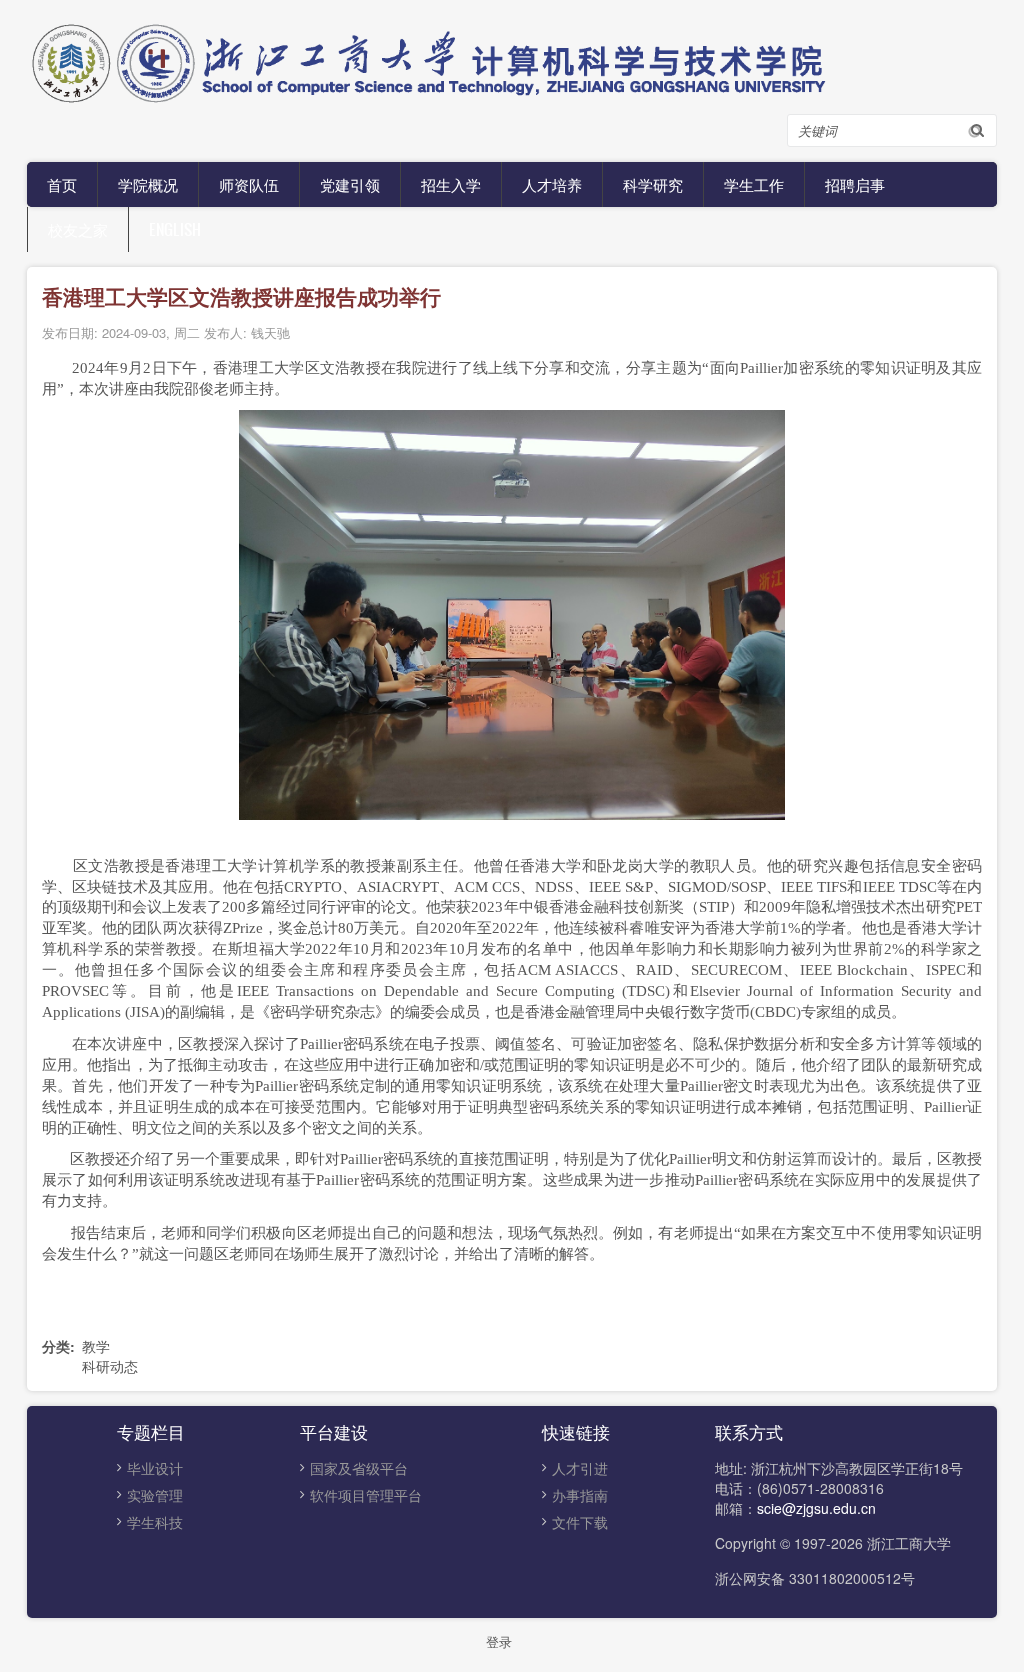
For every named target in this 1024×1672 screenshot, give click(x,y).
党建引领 (350, 184)
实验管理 (155, 1495)
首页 (62, 184)
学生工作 (754, 184)
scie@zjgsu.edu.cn (816, 1508)
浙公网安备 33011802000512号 (815, 1578)
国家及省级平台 (359, 1468)
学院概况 (148, 184)
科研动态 (110, 1366)
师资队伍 (249, 184)
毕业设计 (155, 1468)
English (175, 229)
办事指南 (580, 1495)
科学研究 (653, 184)
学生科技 (155, 1522)
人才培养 (552, 184)
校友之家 (78, 229)
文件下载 (580, 1522)
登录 (499, 1641)
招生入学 (451, 184)
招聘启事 (855, 184)
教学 (96, 1346)
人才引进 (580, 1468)
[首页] (507, 60)
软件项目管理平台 (366, 1495)
